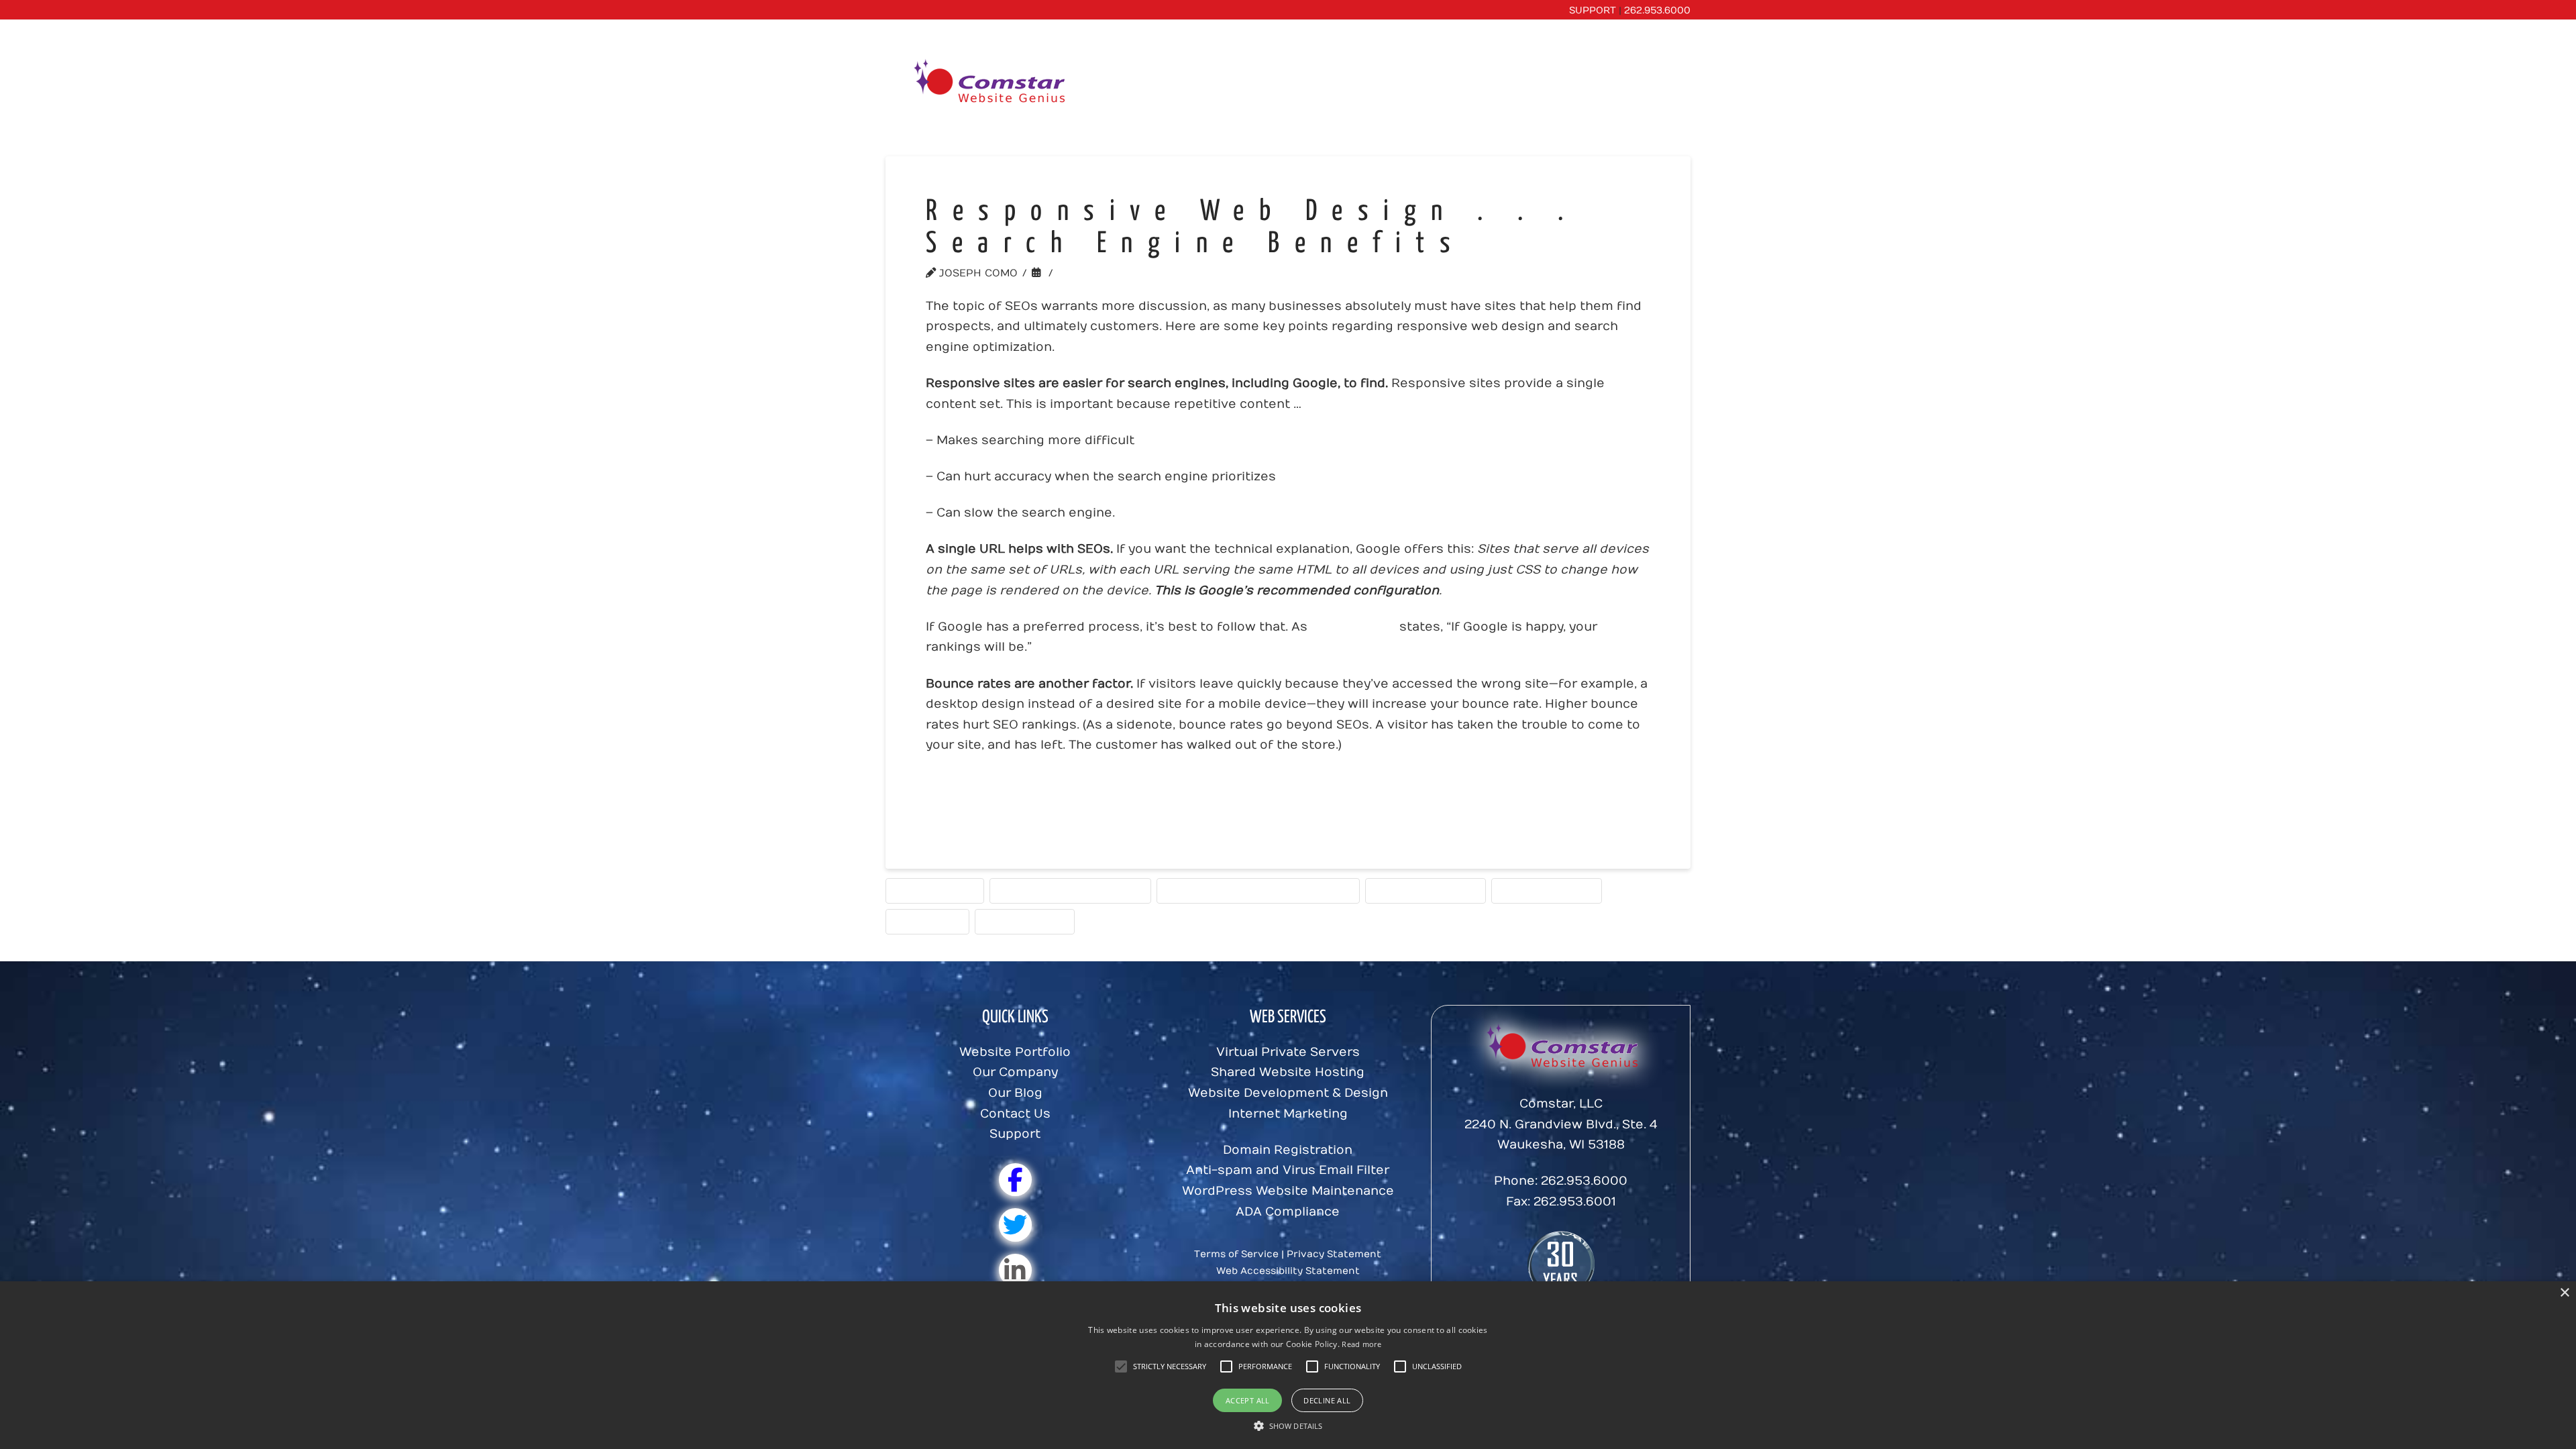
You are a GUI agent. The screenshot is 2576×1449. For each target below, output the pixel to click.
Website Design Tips (1426, 890)
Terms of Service (1236, 1254)
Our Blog (1015, 1093)
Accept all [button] (1248, 1400)
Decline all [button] (1327, 1400)
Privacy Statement (1334, 1254)
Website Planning (1547, 890)
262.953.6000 (1657, 10)
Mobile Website (935, 890)
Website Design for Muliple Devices (1258, 890)
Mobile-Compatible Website (1070, 890)
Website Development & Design (1288, 1093)
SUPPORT (1593, 10)
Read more (1361, 1344)
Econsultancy (1353, 627)
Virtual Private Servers (1288, 1052)
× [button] (2564, 1293)
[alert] (1288, 1365)
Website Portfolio (1015, 1052)
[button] (1170, 1366)
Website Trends (1111, 273)
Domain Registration (1288, 1150)
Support (1015, 1134)
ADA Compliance (1288, 1212)
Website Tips (927, 921)
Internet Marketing (1288, 1114)
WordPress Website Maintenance (1288, 1191)
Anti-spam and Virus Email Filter (1288, 1170)
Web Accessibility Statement (1288, 1271)
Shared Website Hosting (1288, 1072)
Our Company (1015, 1072)
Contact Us (1015, 1114)
